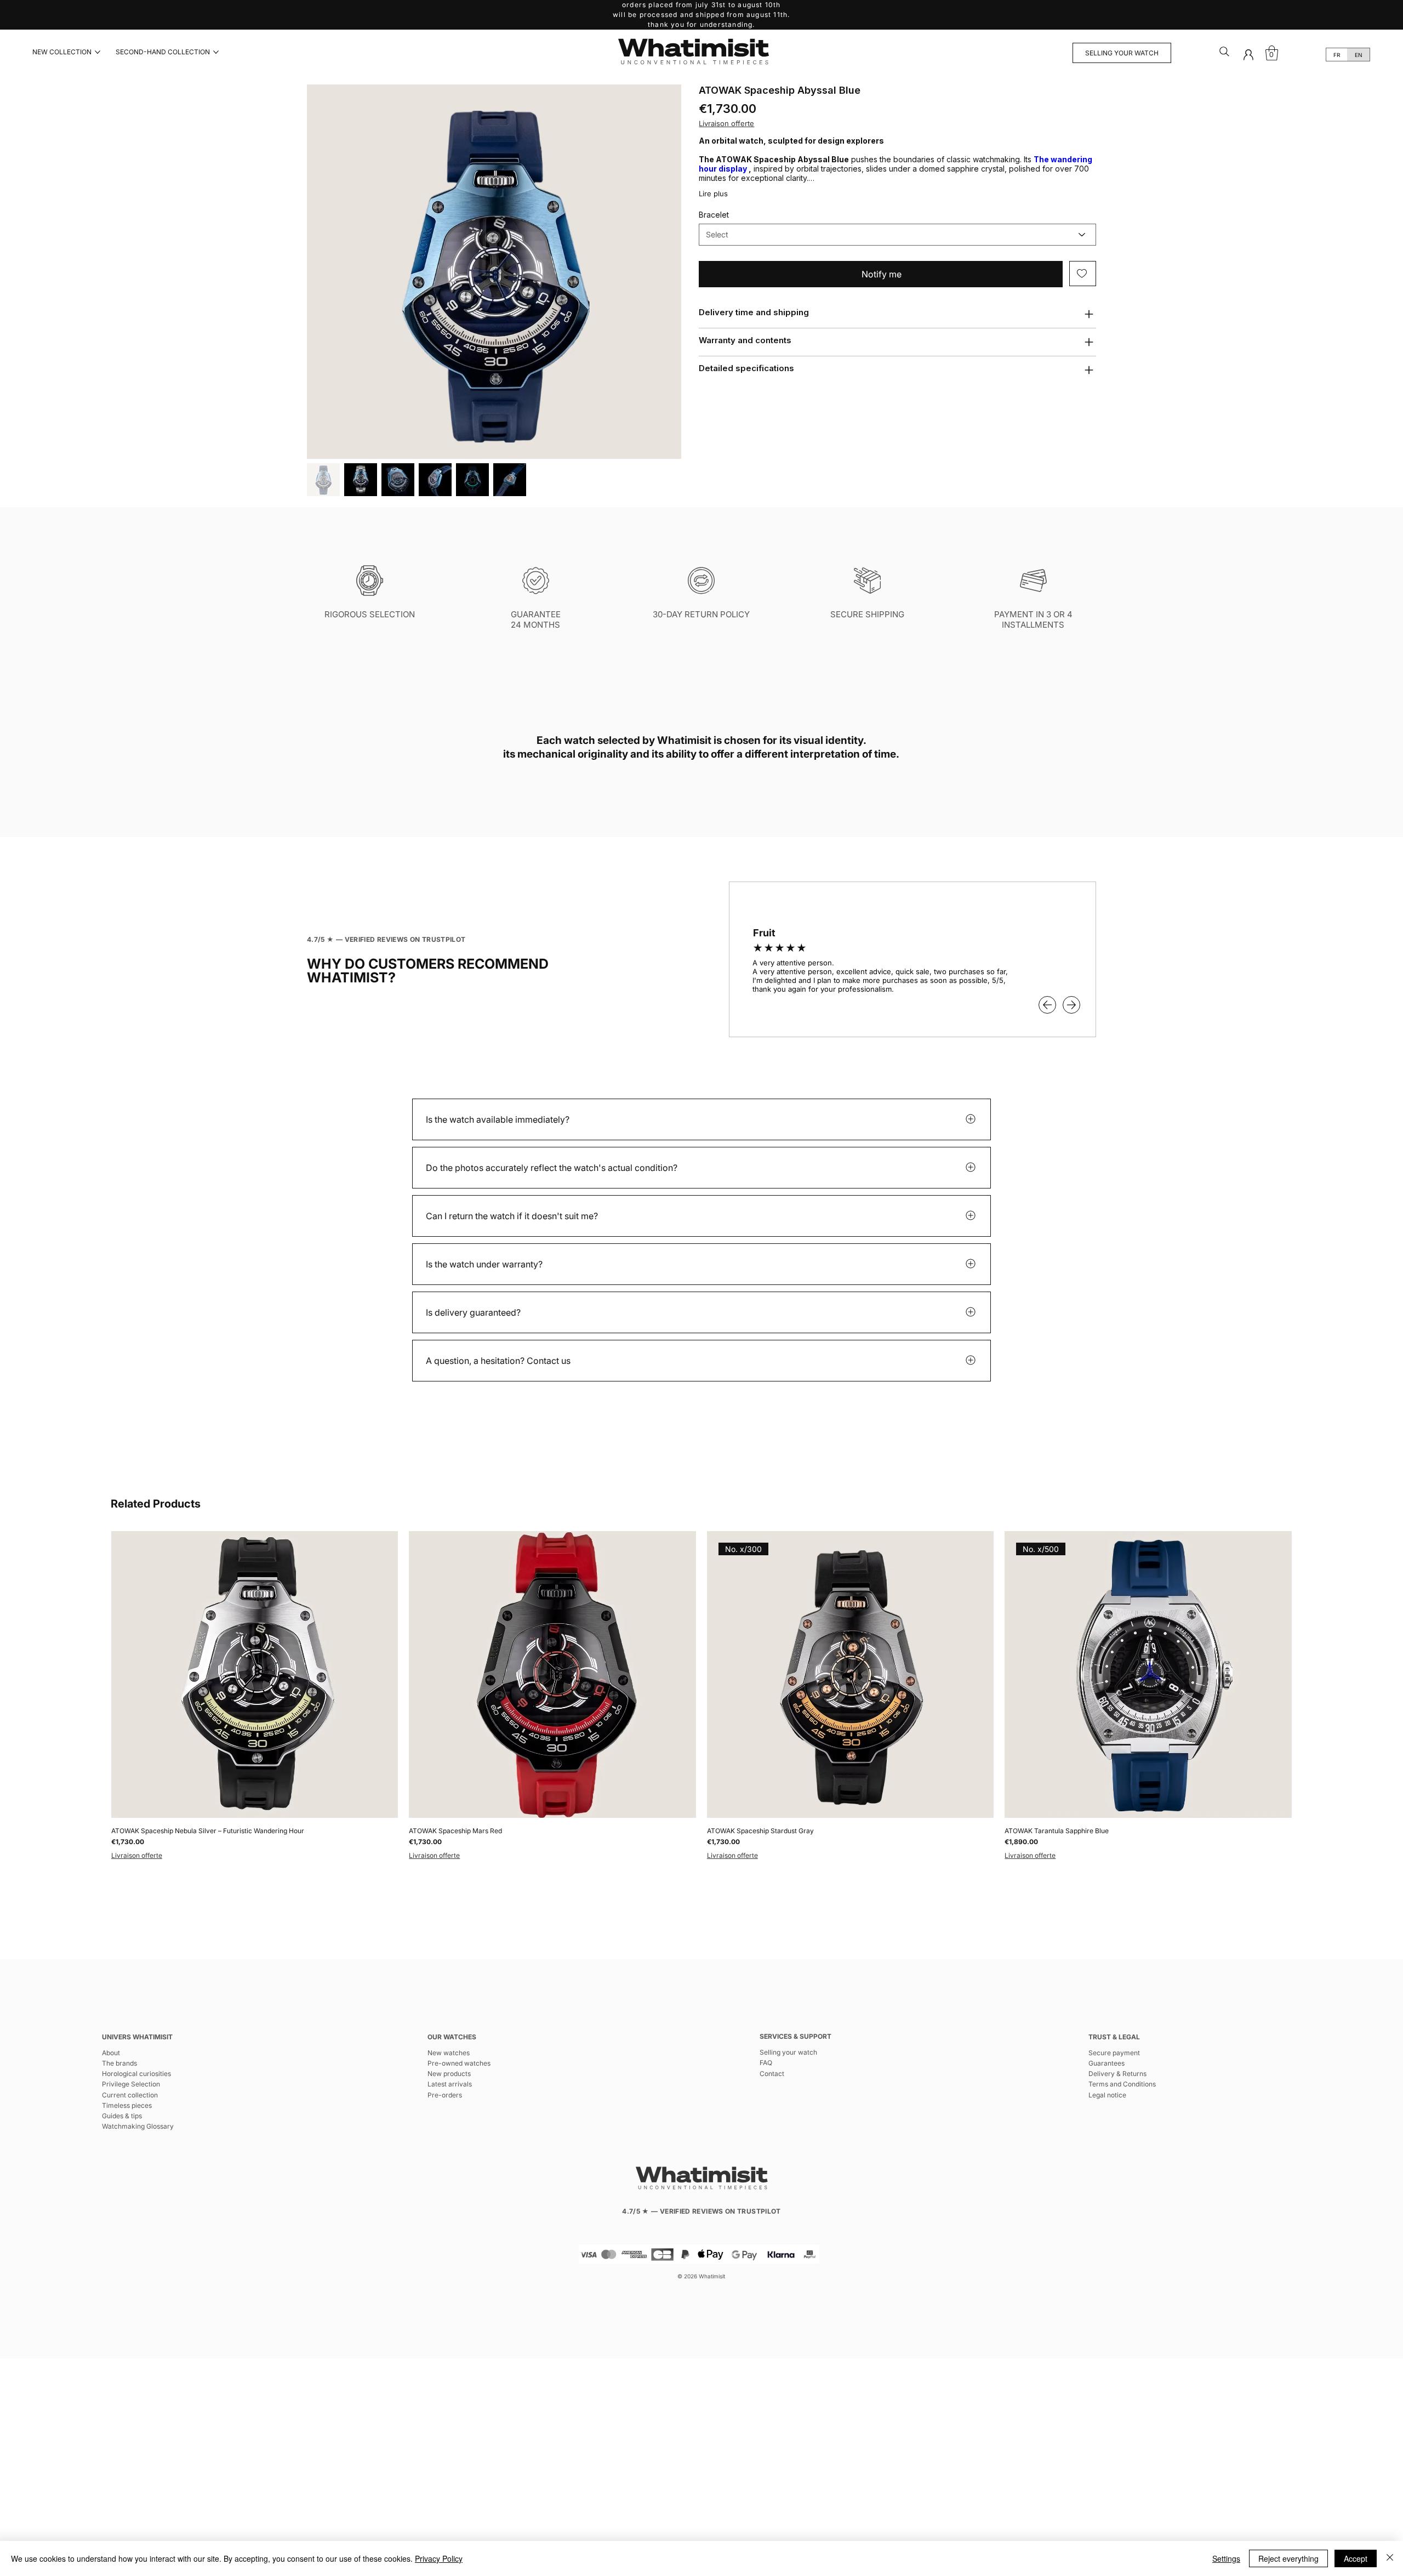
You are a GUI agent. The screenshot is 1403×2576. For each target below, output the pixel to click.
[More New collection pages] (98, 52)
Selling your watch (788, 2052)
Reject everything (1288, 2558)
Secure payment (1114, 2053)
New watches (449, 2053)
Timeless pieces (127, 2105)
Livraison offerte (137, 1855)
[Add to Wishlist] (1083, 274)
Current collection (130, 2095)
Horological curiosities (136, 2074)
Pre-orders (445, 2095)
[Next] (1071, 1005)
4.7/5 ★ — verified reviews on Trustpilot (386, 939)
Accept (1356, 2558)
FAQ (766, 2063)
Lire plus (713, 194)
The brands (119, 2063)
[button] (1248, 55)
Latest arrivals (450, 2084)
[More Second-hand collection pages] (216, 52)
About (111, 2053)
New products (449, 2074)
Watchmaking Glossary (138, 2126)
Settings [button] (1226, 2558)
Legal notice (1107, 2095)
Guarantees (1107, 2063)
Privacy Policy (439, 2558)
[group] (701, 1696)
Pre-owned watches (459, 2063)
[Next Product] (1308, 1674)
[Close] (1390, 2558)
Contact (772, 2074)
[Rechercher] (1225, 52)
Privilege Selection (131, 2084)
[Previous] (1047, 1005)
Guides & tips (122, 2116)
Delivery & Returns (1117, 2074)
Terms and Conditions (1122, 2084)
